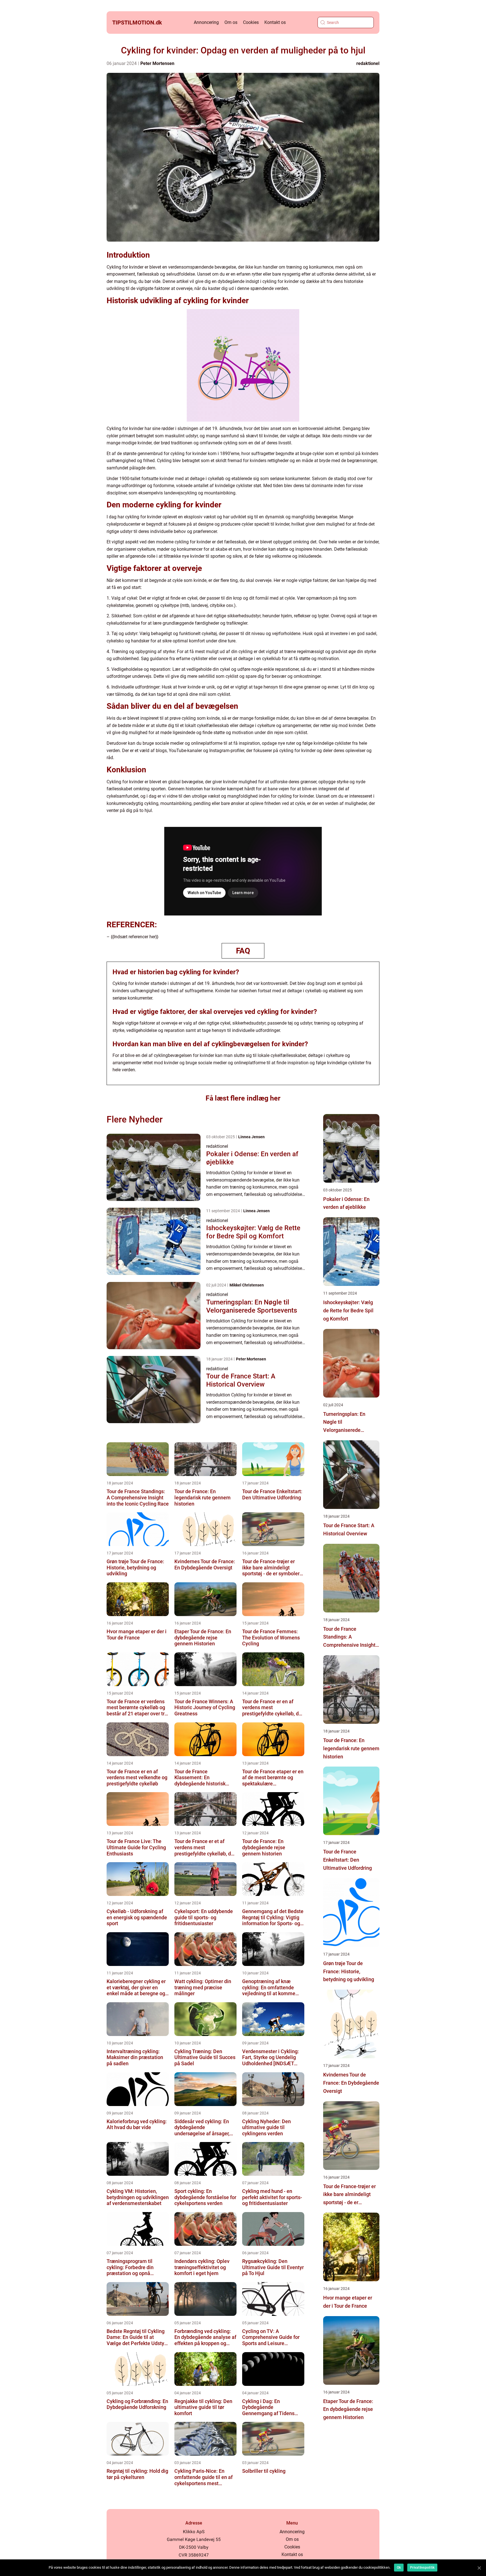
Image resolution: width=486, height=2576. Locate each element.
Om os (231, 22)
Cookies (251, 22)
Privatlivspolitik (422, 2568)
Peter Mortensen (157, 63)
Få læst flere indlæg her (243, 1098)
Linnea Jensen (251, 1137)
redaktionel (368, 63)
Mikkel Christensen (247, 1285)
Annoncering (206, 22)
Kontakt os (275, 22)
